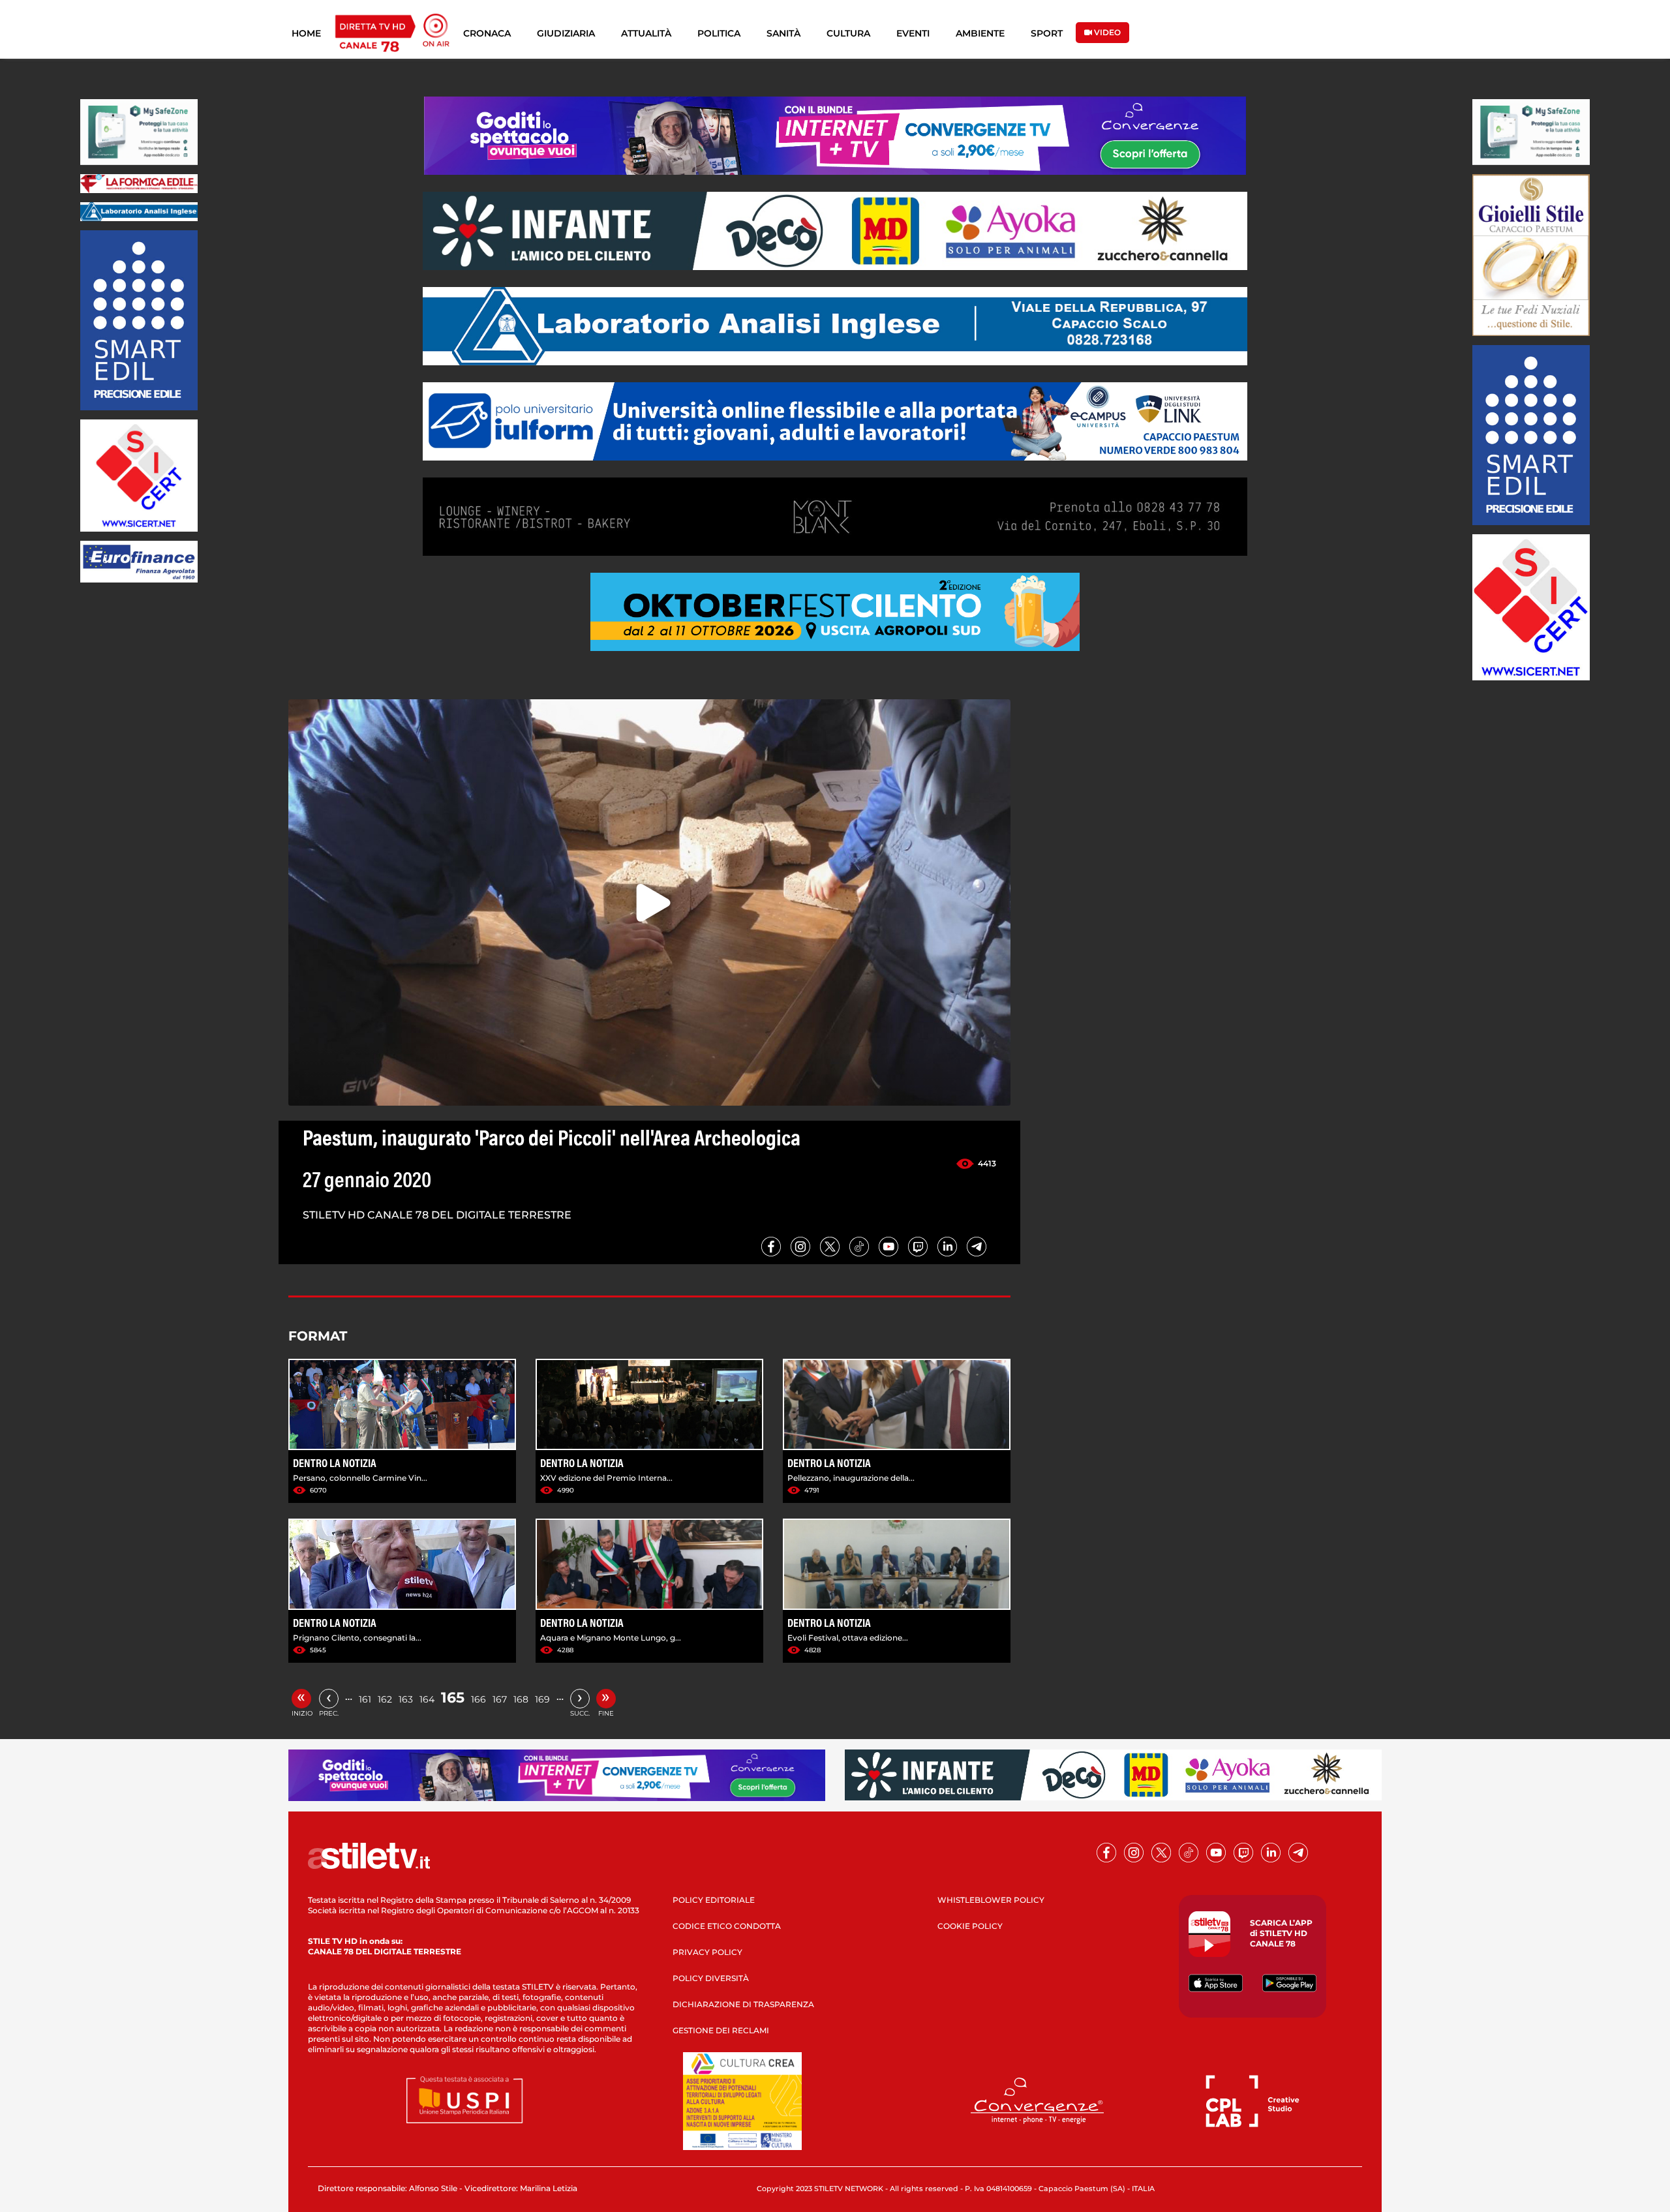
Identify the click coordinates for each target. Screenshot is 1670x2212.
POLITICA (719, 33)
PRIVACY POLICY (707, 1952)
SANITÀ (783, 33)
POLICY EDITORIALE (714, 1900)
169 (542, 1699)
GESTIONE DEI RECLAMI (721, 2030)
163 (406, 1699)
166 (478, 1699)
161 (365, 1699)
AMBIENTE (980, 33)
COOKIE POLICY (970, 1926)
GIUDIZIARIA (566, 33)
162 (385, 1699)
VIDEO (1106, 32)
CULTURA (848, 33)
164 (427, 1699)
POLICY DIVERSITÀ (711, 1978)
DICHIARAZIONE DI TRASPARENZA (743, 2004)
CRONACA (487, 33)
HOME (306, 33)
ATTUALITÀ (646, 33)
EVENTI (913, 33)
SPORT (1047, 33)
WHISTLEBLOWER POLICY (991, 1900)
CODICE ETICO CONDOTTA (727, 1926)
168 (521, 1699)
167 (500, 1699)
